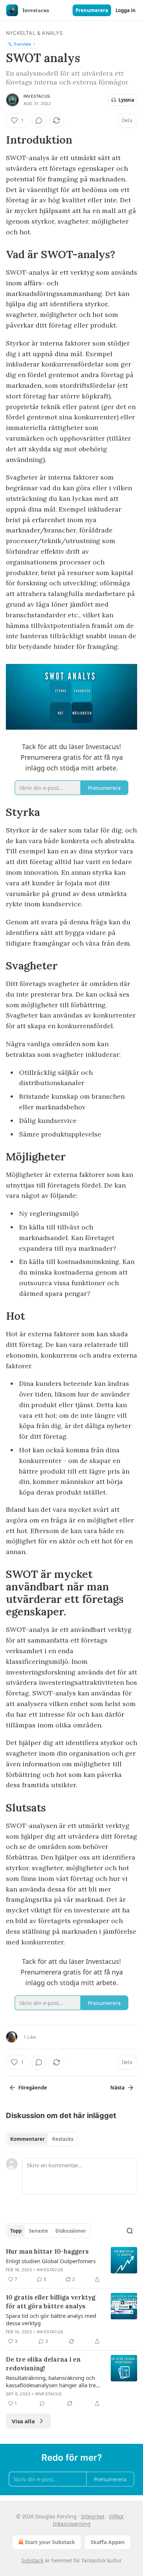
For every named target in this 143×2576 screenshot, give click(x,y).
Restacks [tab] (63, 2139)
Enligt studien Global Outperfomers (51, 2261)
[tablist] (42, 2139)
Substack (32, 2560)
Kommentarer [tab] (27, 2139)
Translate (22, 44)
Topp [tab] (16, 2231)
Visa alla (23, 2421)
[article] (71, 2265)
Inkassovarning (72, 2524)
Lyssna (126, 100)
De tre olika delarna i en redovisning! (43, 2364)
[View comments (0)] (39, 120)
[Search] (130, 2231)
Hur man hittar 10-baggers (47, 2251)
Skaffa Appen (108, 2542)
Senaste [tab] (38, 2231)
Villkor (116, 2516)
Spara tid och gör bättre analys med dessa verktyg (51, 2319)
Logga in (126, 10)
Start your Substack (50, 2542)
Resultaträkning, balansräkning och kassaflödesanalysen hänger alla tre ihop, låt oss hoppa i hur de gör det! (51, 2381)
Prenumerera (92, 10)
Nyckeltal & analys (34, 33)
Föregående (33, 2088)
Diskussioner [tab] (71, 2231)
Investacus (37, 96)
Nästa (118, 2088)
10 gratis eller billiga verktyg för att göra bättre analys (51, 2302)
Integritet (93, 2516)
